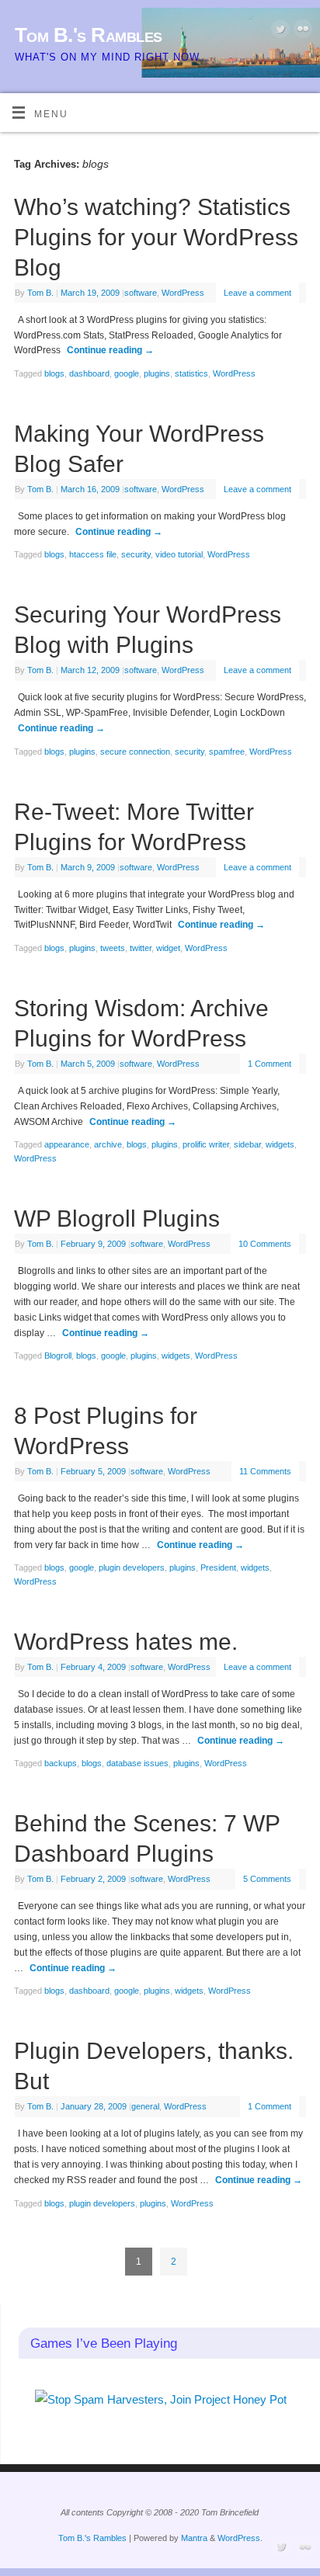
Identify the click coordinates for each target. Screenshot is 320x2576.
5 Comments (267, 1879)
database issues (137, 1763)
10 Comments (265, 1244)
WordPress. (240, 2538)
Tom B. (40, 293)
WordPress (183, 293)
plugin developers (132, 1567)
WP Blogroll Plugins (117, 1219)
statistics (191, 373)
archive (108, 1144)
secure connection (135, 752)
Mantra (194, 2538)
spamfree (227, 752)
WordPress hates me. (126, 1642)
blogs (54, 373)
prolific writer (206, 1144)
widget (168, 948)
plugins (157, 373)
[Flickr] (301, 31)
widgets (280, 1144)
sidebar (247, 1144)
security (136, 554)
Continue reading (110, 350)
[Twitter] (278, 31)
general (145, 2106)
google (127, 373)
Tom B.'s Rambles (89, 35)
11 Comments (265, 1471)
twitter (141, 948)
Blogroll (58, 1356)
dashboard (89, 373)
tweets (113, 948)
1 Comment (270, 1064)
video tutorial (179, 554)
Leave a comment (257, 293)
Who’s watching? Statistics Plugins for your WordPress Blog (156, 237)
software (141, 293)
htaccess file (93, 554)
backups (61, 1763)
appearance (67, 1144)
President (218, 1567)
